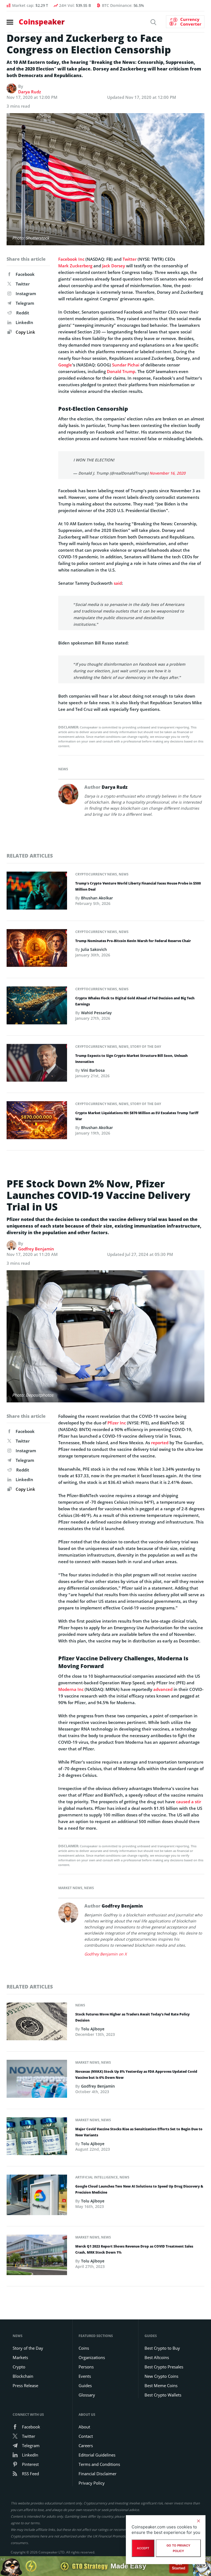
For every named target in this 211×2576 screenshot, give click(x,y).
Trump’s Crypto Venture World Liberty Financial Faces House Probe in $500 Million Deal (138, 886)
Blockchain (23, 2376)
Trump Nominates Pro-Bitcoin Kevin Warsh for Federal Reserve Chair (133, 941)
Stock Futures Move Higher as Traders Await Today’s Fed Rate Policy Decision (132, 2017)
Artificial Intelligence (97, 2177)
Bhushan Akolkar (97, 898)
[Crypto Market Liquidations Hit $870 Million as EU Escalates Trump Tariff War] (37, 1122)
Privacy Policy (92, 2483)
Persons (86, 2367)
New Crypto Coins (161, 2376)
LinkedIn (24, 322)
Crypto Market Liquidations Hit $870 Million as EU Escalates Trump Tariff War (137, 1116)
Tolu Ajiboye (93, 2029)
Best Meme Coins (161, 2385)
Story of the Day (146, 1047)
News (63, 769)
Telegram (25, 303)
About (84, 2427)
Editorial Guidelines (97, 2455)
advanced (163, 1689)
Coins (84, 2348)
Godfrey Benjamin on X (105, 1954)
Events (85, 2376)
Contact (86, 2436)
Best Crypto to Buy (162, 2348)
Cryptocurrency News (96, 874)
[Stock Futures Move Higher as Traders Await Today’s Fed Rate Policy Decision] (37, 2023)
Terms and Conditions (99, 2464)
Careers (86, 2446)
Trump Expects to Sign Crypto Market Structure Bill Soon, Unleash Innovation (131, 1059)
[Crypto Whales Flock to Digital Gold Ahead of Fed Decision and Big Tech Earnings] (37, 1007)
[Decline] (198, 2521)
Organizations (92, 2357)
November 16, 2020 (167, 473)
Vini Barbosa (93, 1070)
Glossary (87, 2395)
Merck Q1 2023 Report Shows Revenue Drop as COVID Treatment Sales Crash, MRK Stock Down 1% (134, 2249)
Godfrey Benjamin (36, 1249)
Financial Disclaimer (98, 2474)
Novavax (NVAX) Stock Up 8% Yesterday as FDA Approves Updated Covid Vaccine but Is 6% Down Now (136, 2075)
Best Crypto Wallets (163, 2395)
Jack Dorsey (114, 266)
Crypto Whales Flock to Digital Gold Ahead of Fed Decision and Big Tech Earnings (135, 1001)
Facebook (25, 274)
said (118, 583)
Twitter (23, 284)
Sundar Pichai (126, 365)
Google (65, 365)
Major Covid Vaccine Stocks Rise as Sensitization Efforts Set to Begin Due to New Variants (139, 2132)
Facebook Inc (71, 259)
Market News (70, 1888)
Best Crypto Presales (164, 2367)
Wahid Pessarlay (96, 1013)
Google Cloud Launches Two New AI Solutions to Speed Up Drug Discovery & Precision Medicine (139, 2189)
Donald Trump (121, 371)
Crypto (19, 2367)
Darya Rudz (30, 92)
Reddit (23, 313)
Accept (143, 2548)
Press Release (25, 2385)
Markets (20, 2357)
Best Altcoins (157, 2357)
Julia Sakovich (94, 949)
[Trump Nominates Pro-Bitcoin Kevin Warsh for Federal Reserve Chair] (37, 950)
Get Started (179, 2566)
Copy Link (25, 332)
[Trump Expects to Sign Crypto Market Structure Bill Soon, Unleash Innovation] (37, 1064)
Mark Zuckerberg (75, 266)
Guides (85, 2385)
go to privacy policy (178, 2548)
